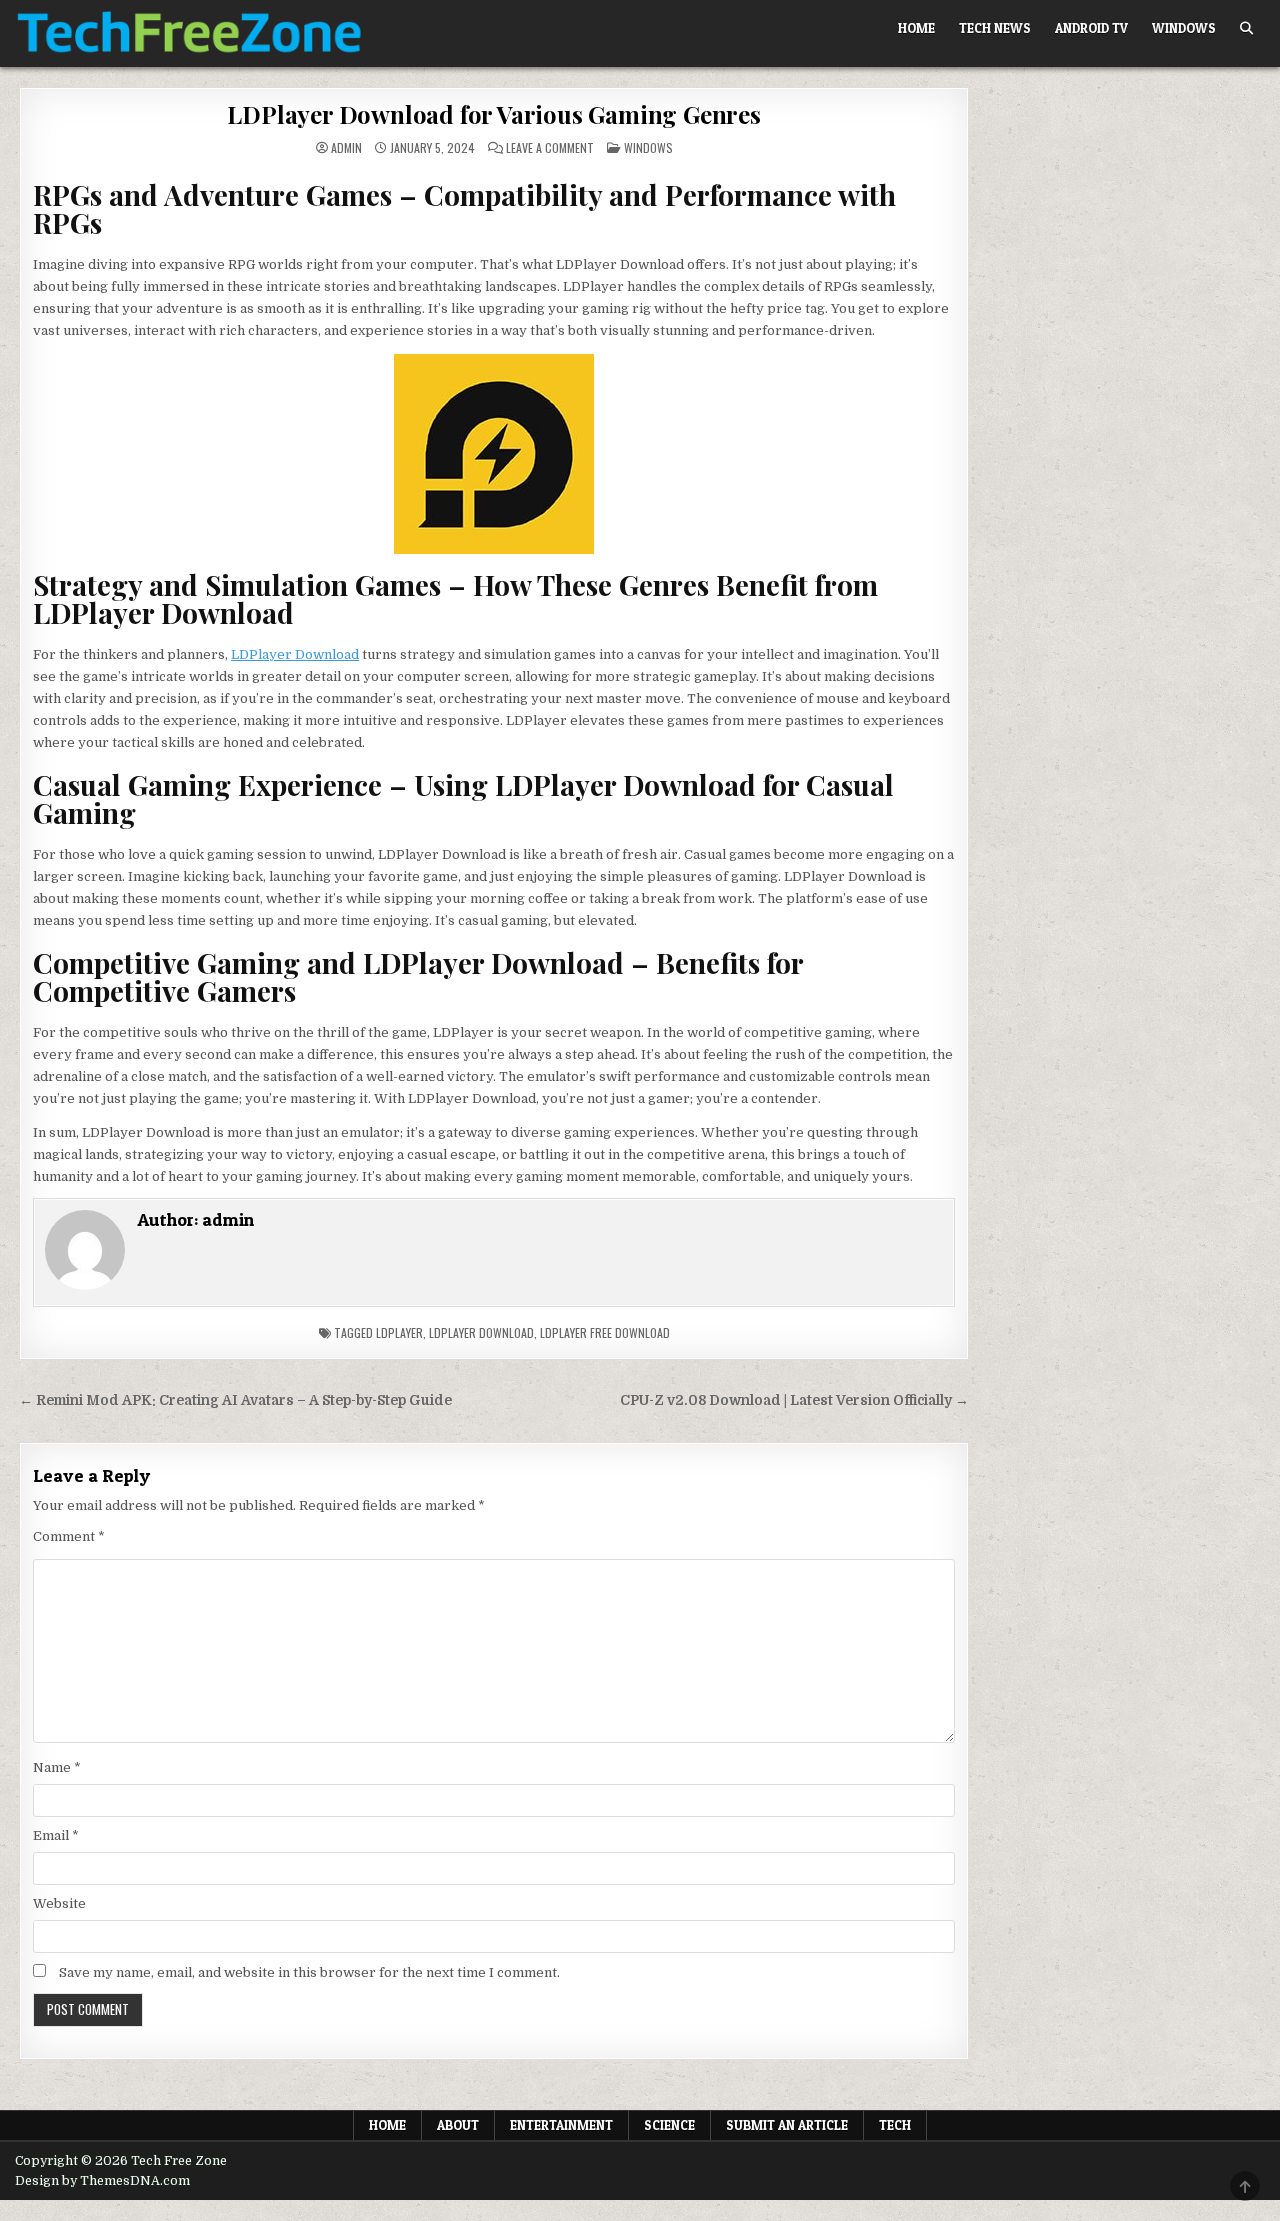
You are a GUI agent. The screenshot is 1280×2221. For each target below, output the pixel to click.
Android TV (1091, 28)
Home (916, 28)
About (458, 2125)
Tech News (995, 28)
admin (346, 148)
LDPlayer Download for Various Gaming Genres (493, 114)
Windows (1184, 28)
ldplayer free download (605, 1332)
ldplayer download (481, 1332)
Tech (895, 2125)
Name (57, 1767)
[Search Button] (1246, 28)
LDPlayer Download (295, 654)
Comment (69, 1536)
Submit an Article (787, 2125)
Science (669, 2125)
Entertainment (561, 2125)
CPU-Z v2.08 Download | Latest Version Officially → (794, 1400)
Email (56, 1835)
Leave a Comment (550, 148)
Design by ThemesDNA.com (102, 2181)
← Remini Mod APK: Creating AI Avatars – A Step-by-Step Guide (235, 1400)
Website (59, 1903)
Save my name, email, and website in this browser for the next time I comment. (309, 1972)
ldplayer (399, 1332)
